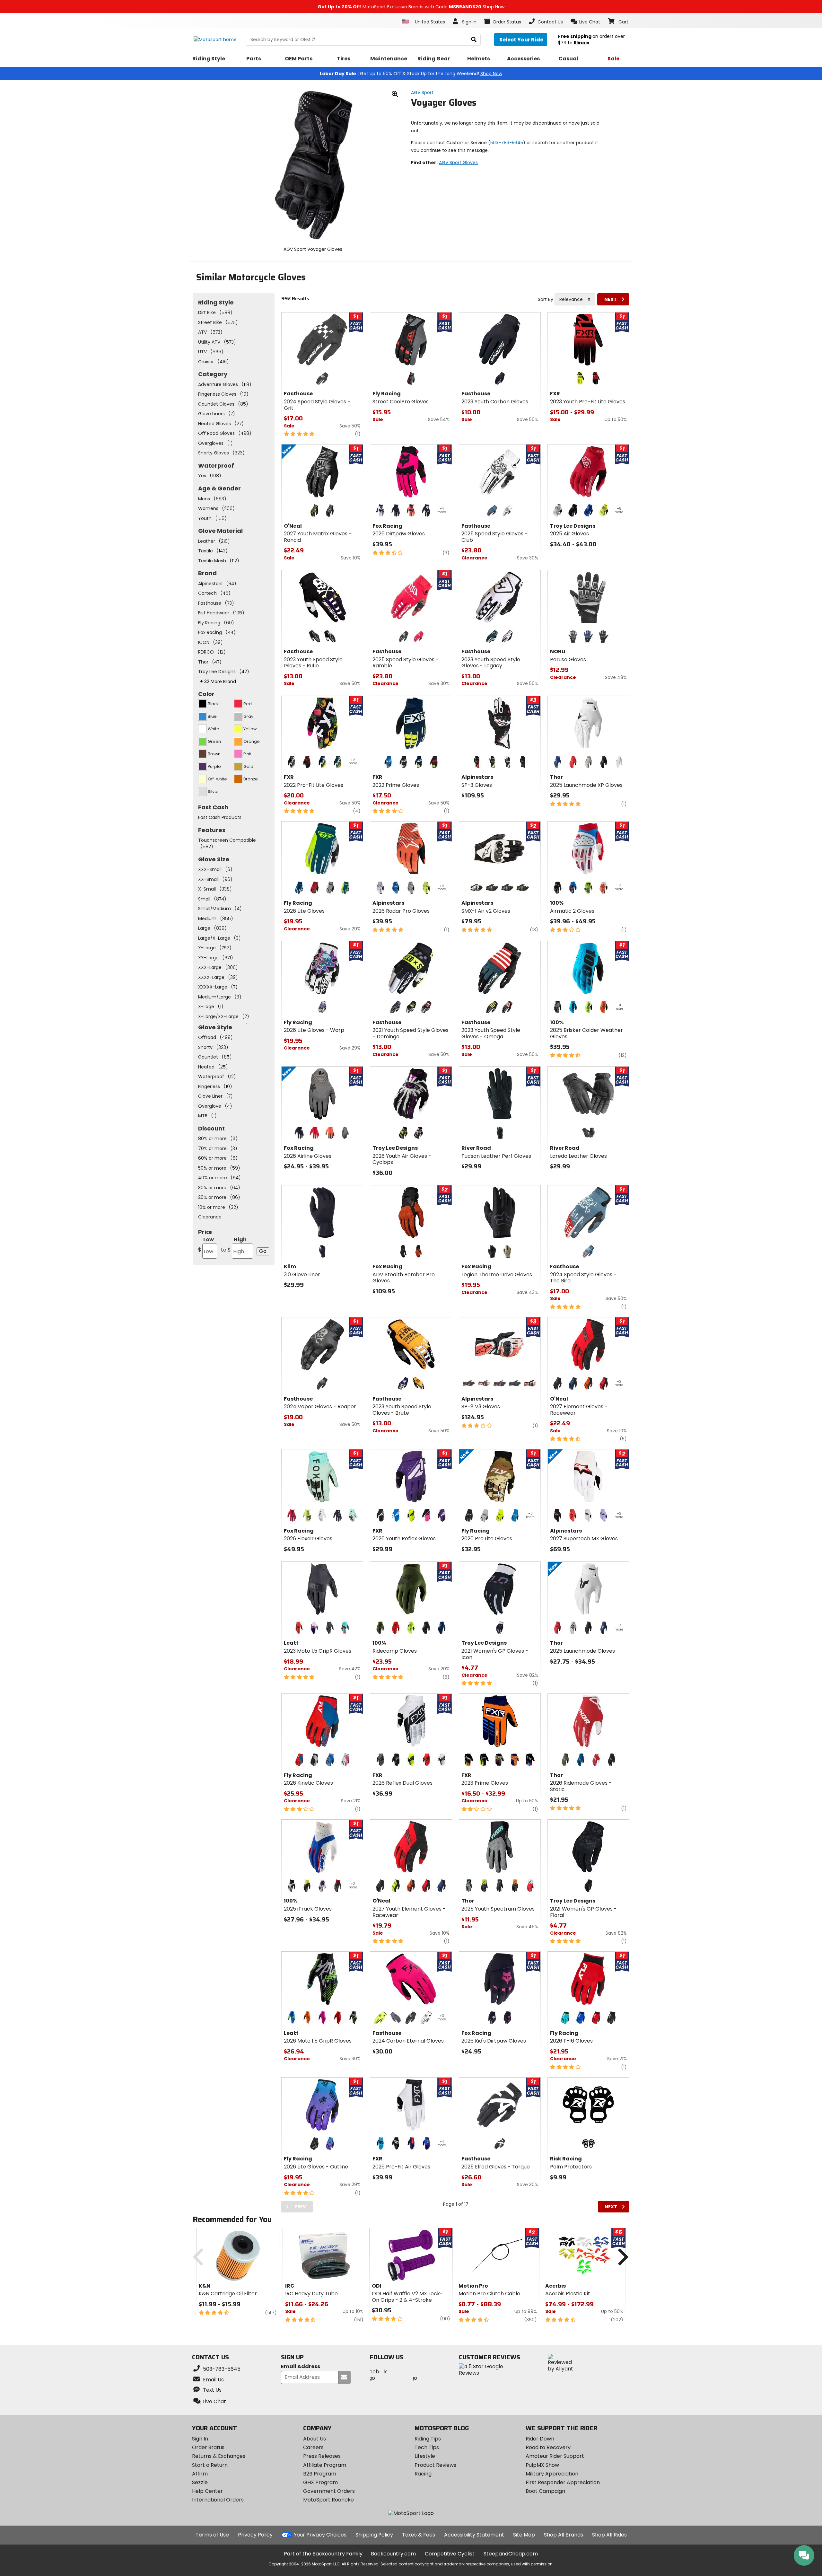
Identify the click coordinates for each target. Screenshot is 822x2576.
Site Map (524, 2535)
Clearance (210, 1217)
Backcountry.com (393, 2554)
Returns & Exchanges (219, 2456)
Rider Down (540, 2439)
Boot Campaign (545, 2491)
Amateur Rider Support (555, 2456)
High (234, 1245)
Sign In (200, 2439)
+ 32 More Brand (218, 681)
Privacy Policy (255, 2535)
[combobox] (575, 299)
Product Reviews (435, 2465)
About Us (315, 2439)
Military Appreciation (552, 2474)
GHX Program (320, 2482)
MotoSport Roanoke (328, 2500)
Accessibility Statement (474, 2535)
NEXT (611, 299)
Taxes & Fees (419, 2535)
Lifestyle (425, 2456)
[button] (586, 22)
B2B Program (320, 2474)
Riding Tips (428, 2439)
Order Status (208, 2447)
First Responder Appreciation (563, 2482)
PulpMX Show (542, 2465)
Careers (313, 2447)
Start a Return (210, 2465)
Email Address (301, 2367)
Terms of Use (212, 2535)
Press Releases (322, 2456)
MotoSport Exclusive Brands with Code (411, 7)
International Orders (218, 2500)
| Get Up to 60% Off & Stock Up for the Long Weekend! (411, 74)
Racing (423, 2474)
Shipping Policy (374, 2535)
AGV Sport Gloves (458, 163)
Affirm (200, 2474)
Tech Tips (427, 2447)
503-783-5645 (507, 143)
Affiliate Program (325, 2465)
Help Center (207, 2491)
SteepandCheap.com (511, 2554)
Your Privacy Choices (320, 2535)
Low (206, 1245)
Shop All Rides (609, 2535)
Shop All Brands (564, 2535)
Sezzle (200, 2482)
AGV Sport (422, 92)
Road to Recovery (548, 2447)
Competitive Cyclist (450, 2554)
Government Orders (329, 2491)
